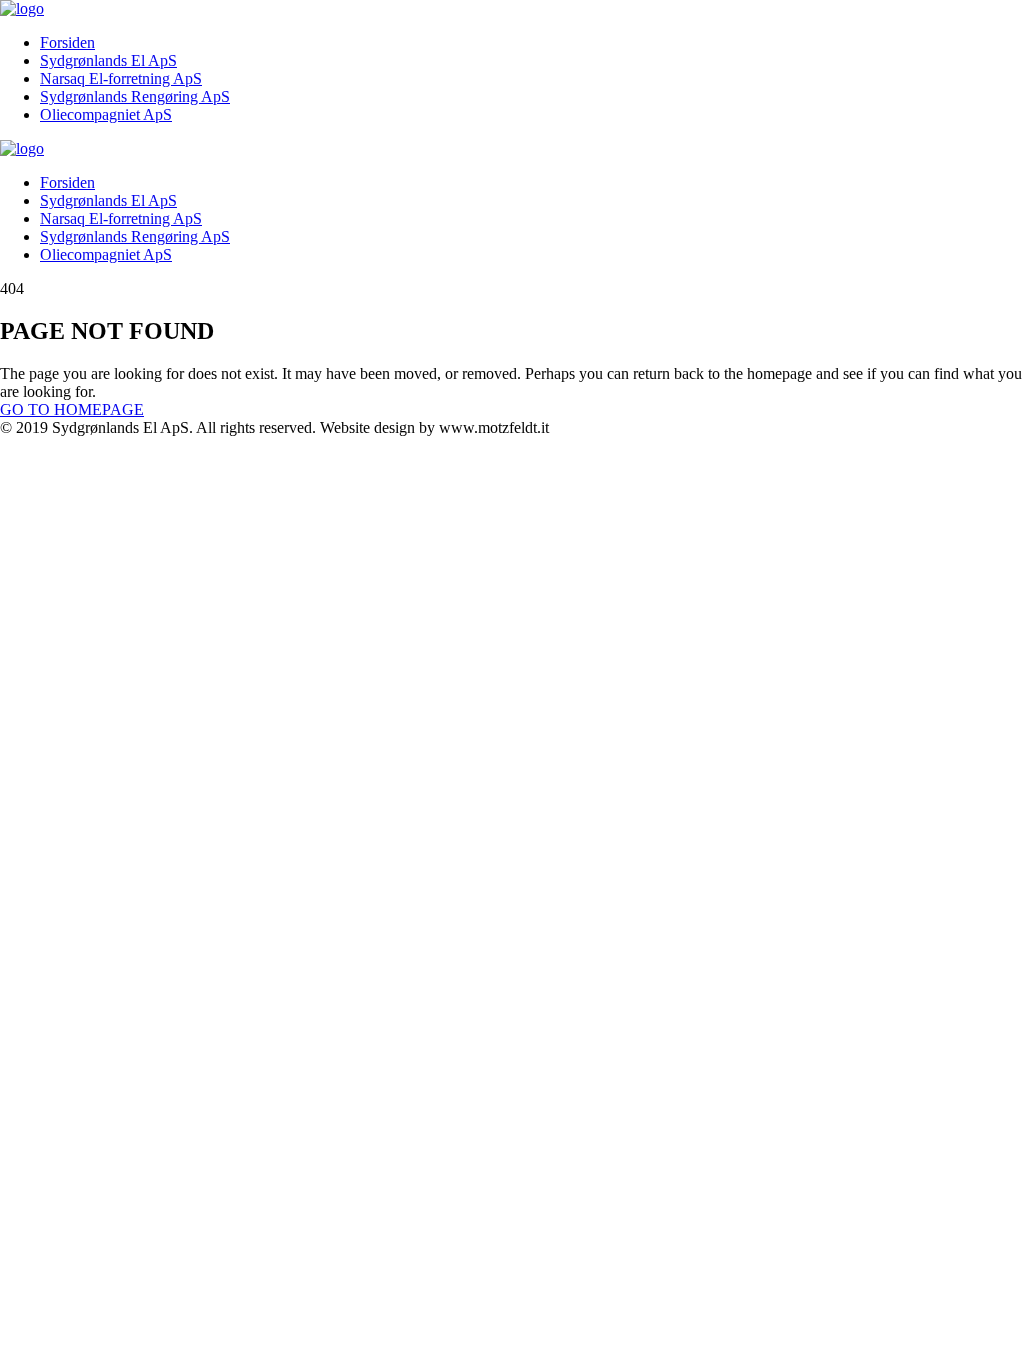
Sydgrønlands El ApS (108, 60)
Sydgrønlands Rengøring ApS (135, 96)
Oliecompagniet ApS (106, 114)
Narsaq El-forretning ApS (121, 78)
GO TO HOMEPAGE (72, 409)
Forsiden (67, 42)
